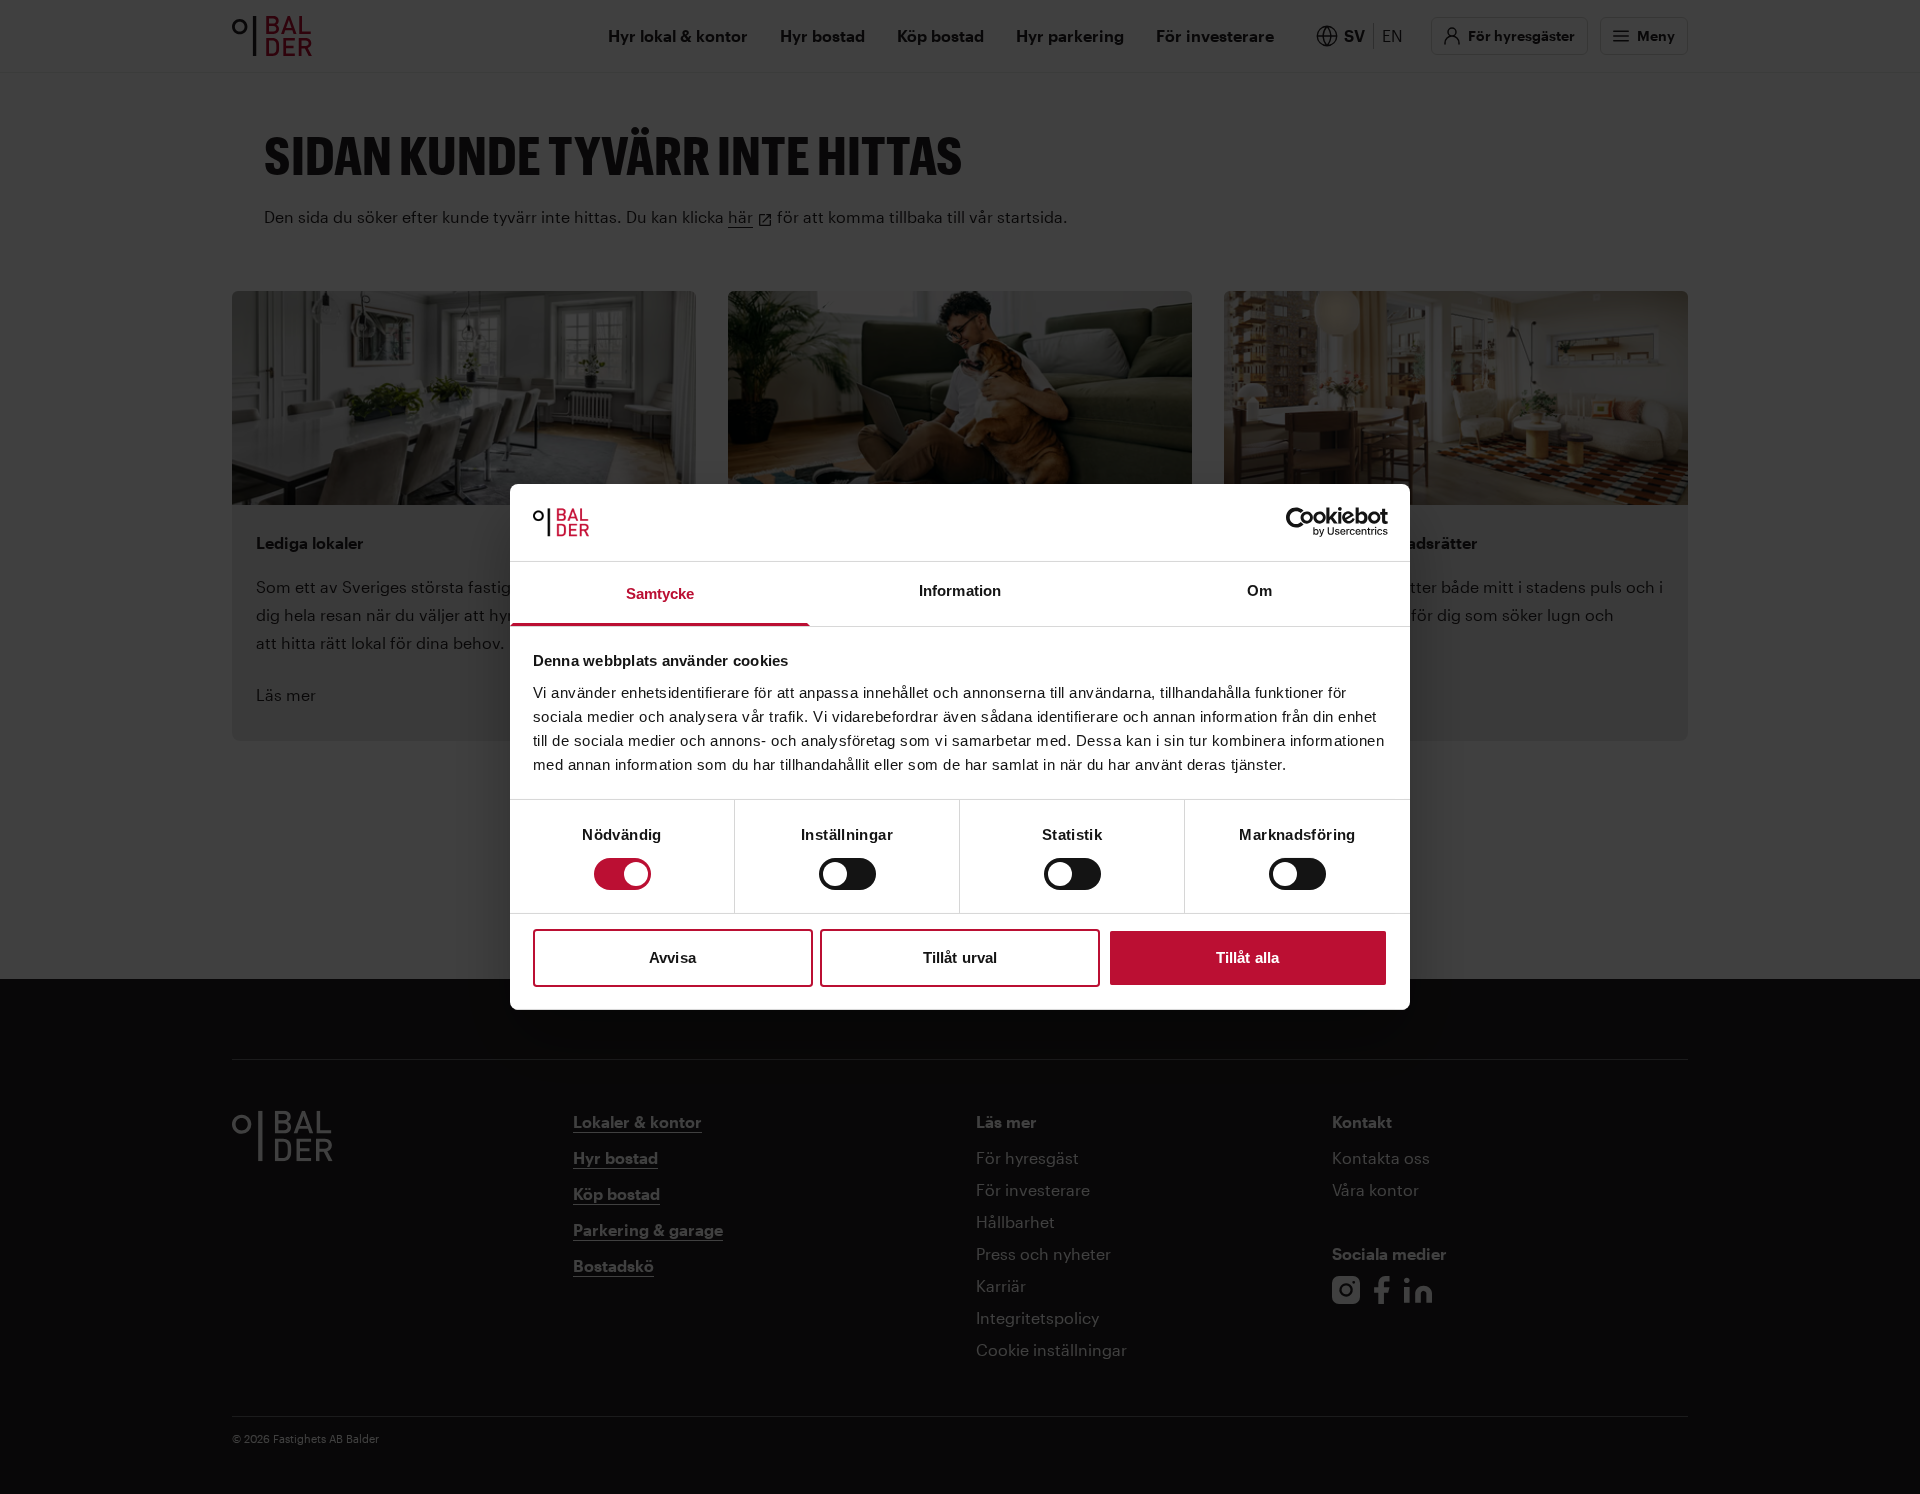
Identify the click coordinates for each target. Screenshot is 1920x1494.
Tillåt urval (960, 957)
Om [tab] (1259, 590)
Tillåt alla (1247, 957)
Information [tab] (960, 590)
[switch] (847, 874)
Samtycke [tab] (660, 593)
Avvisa (672, 957)
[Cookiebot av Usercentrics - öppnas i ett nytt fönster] (1300, 522)
